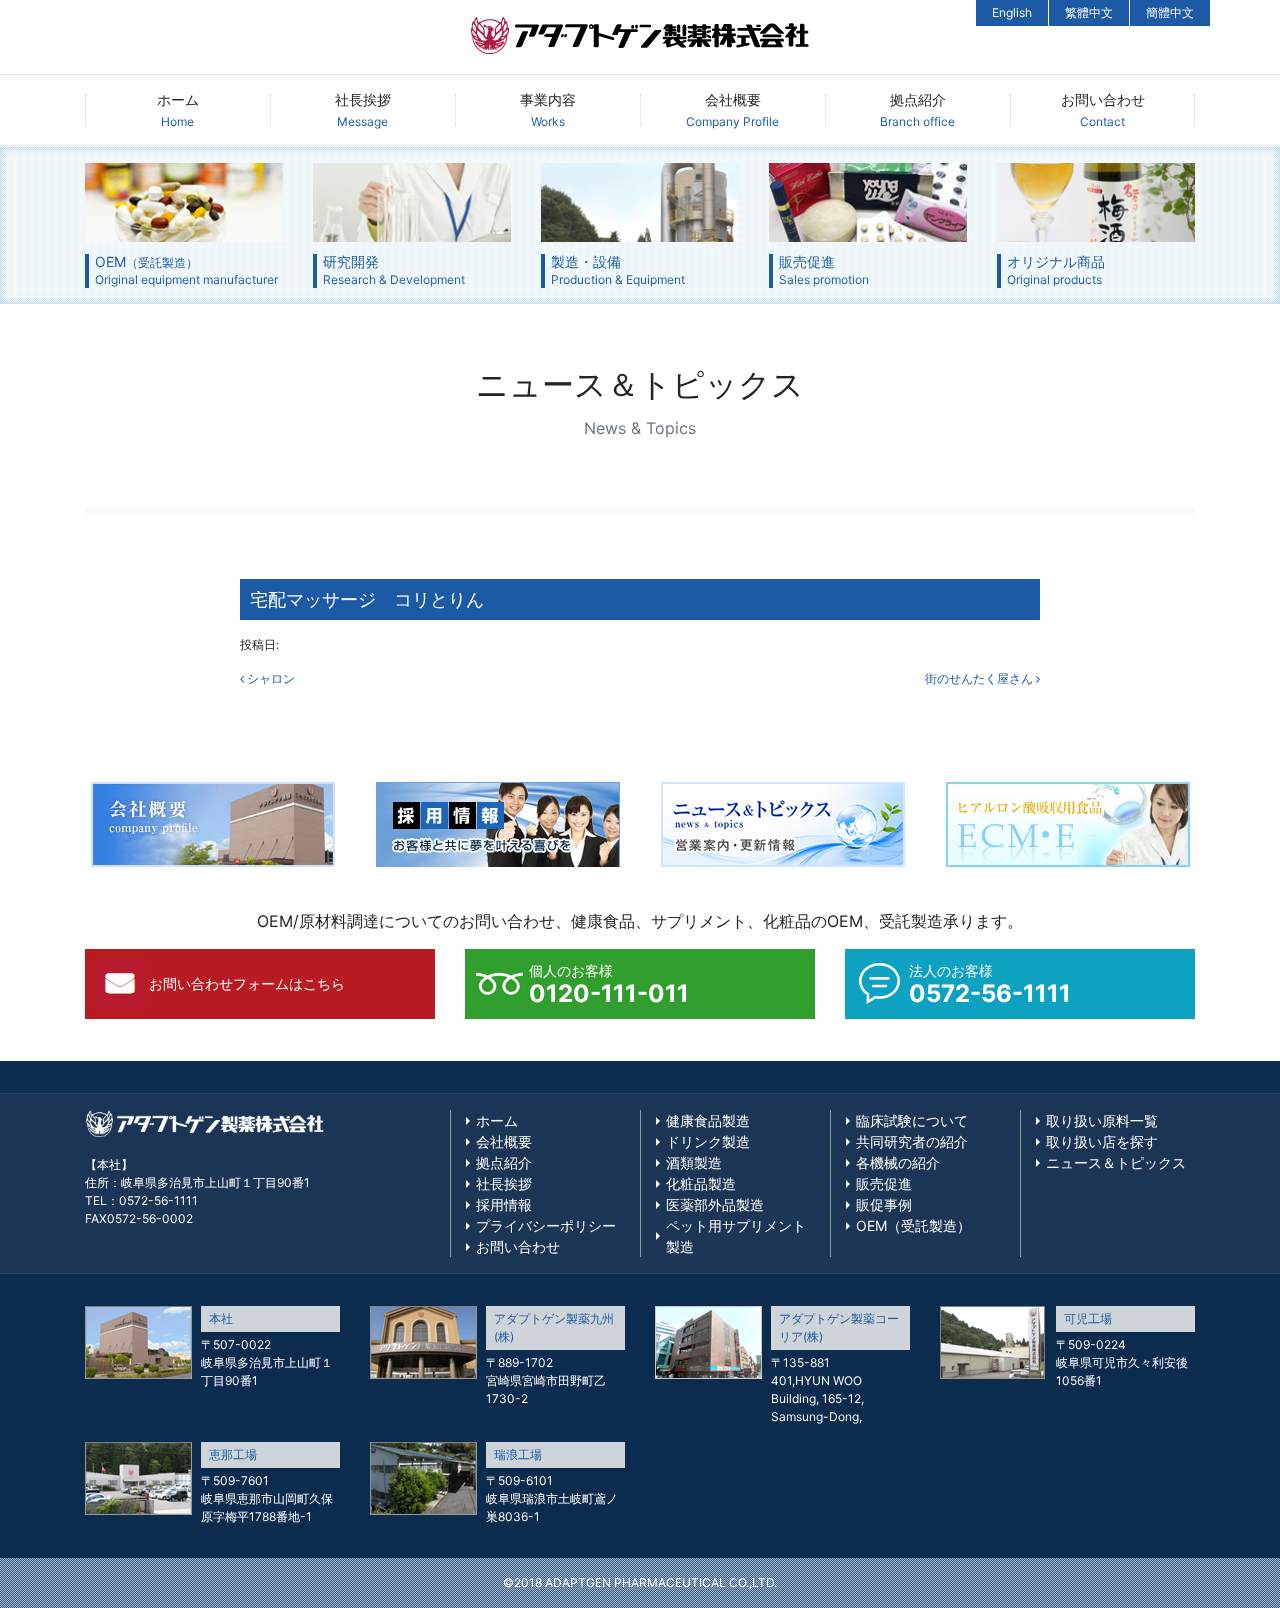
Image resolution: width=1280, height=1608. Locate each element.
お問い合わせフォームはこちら (247, 983)
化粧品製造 (701, 1183)
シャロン (269, 678)
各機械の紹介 (898, 1162)
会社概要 (732, 110)
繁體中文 (1089, 12)
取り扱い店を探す (1102, 1141)
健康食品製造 (708, 1120)
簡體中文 (1170, 12)
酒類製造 (694, 1162)
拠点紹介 (917, 110)
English (1012, 12)
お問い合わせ (1103, 110)
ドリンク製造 (708, 1141)
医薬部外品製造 (715, 1204)
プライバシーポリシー (546, 1225)
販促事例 (884, 1204)
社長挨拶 (363, 110)
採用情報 (504, 1204)
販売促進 (884, 1183)
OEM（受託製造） (913, 1225)
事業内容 (548, 110)
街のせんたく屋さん (980, 678)
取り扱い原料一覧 (1102, 1120)
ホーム (178, 110)
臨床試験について (912, 1120)
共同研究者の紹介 (912, 1141)
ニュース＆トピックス (1116, 1162)
